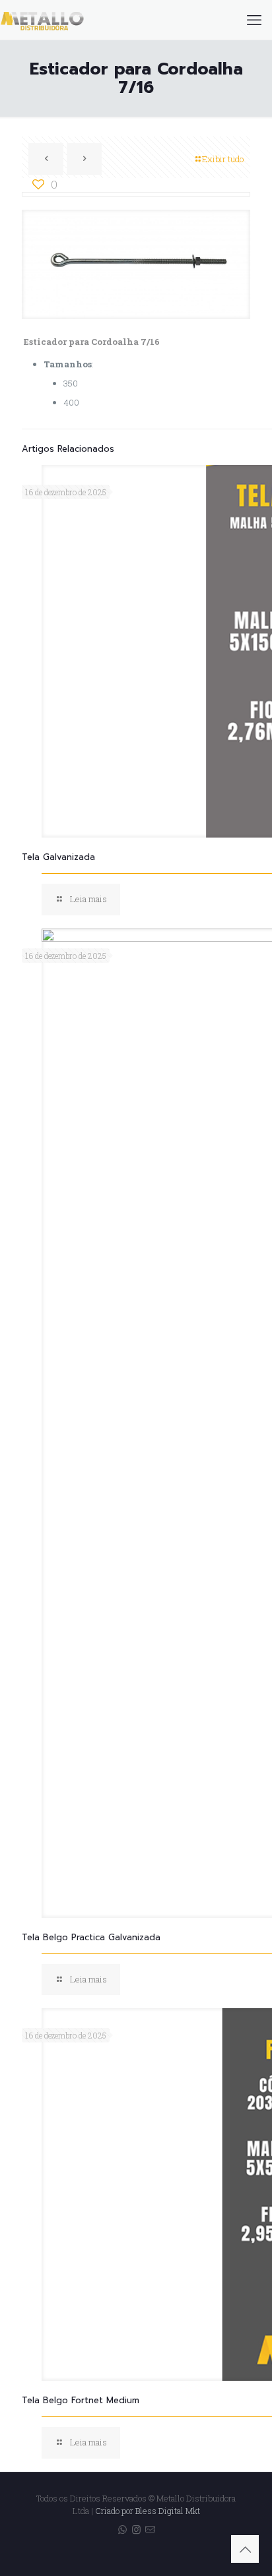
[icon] (150, 2529)
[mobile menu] (254, 20)
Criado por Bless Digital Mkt (148, 2511)
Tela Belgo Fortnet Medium (81, 2400)
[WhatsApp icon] (122, 2529)
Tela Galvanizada (58, 857)
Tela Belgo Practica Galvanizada (91, 1937)
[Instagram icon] (136, 2529)
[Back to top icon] (245, 2549)
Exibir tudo (223, 159)
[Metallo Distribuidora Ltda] (43, 20)
